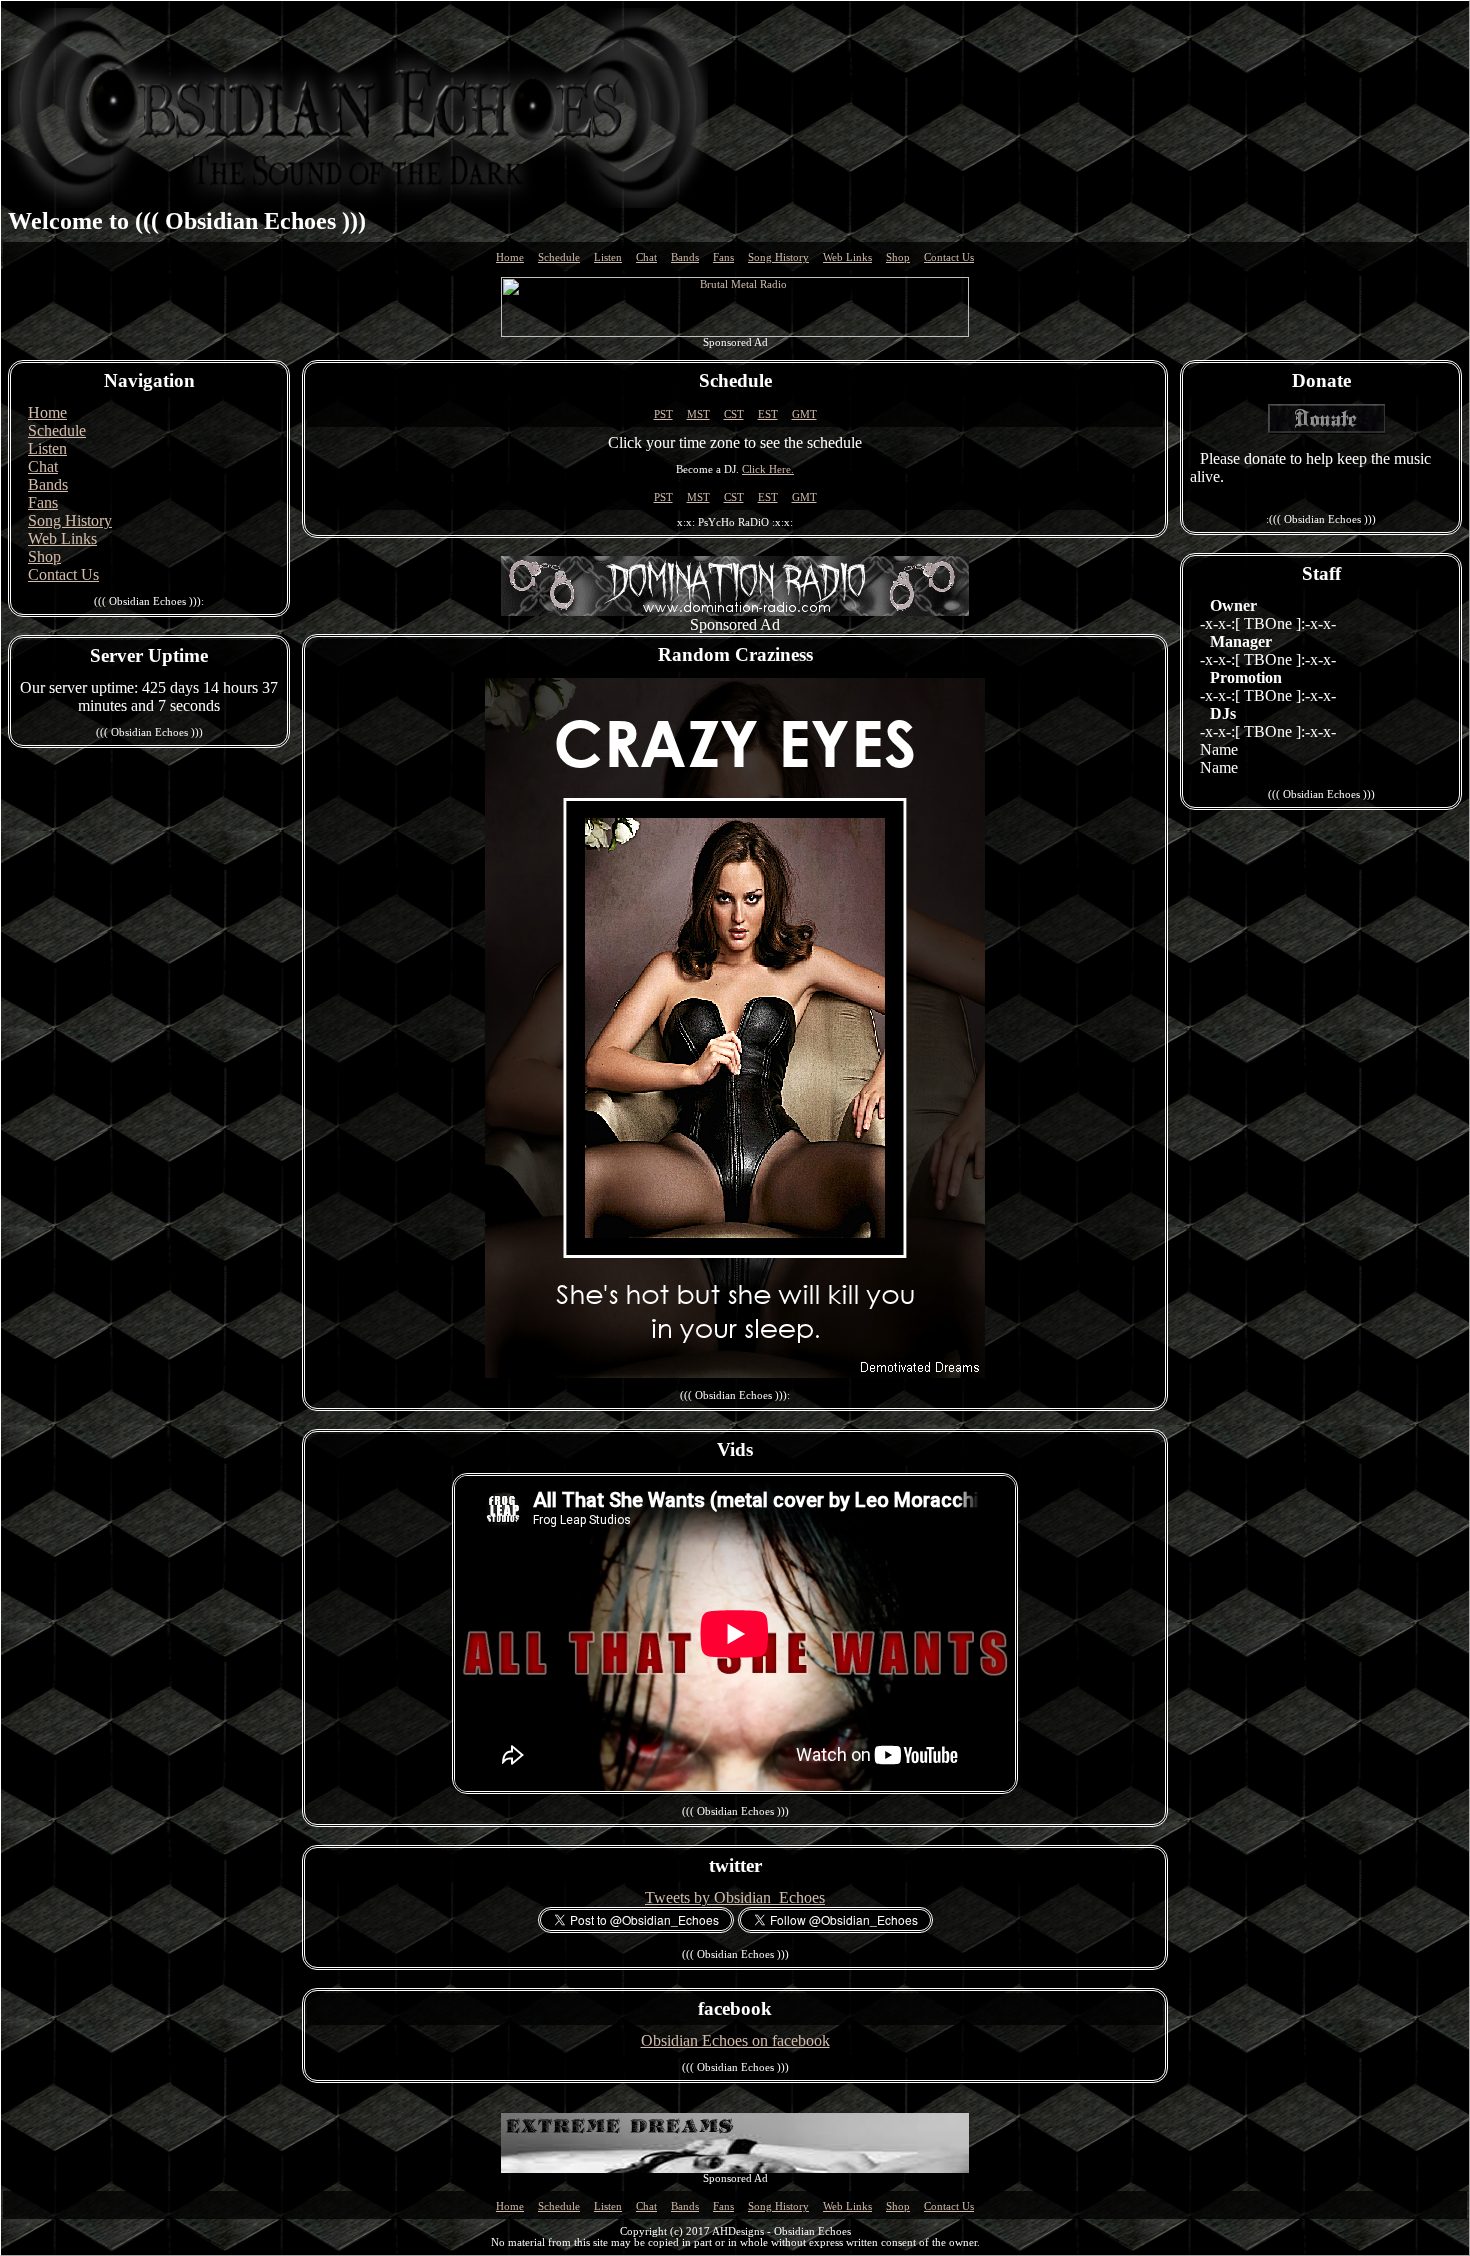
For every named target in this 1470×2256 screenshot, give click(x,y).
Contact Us (949, 257)
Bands (685, 257)
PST (663, 414)
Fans (723, 257)
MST (698, 414)
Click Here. (768, 469)
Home (510, 257)
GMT (804, 414)
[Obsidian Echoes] (258, 108)
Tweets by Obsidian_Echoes (735, 1897)
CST (734, 414)
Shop (898, 257)
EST (768, 414)
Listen (608, 257)
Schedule (559, 257)
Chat (646, 257)
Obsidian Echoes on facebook (735, 2040)
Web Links (847, 257)
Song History (778, 257)
